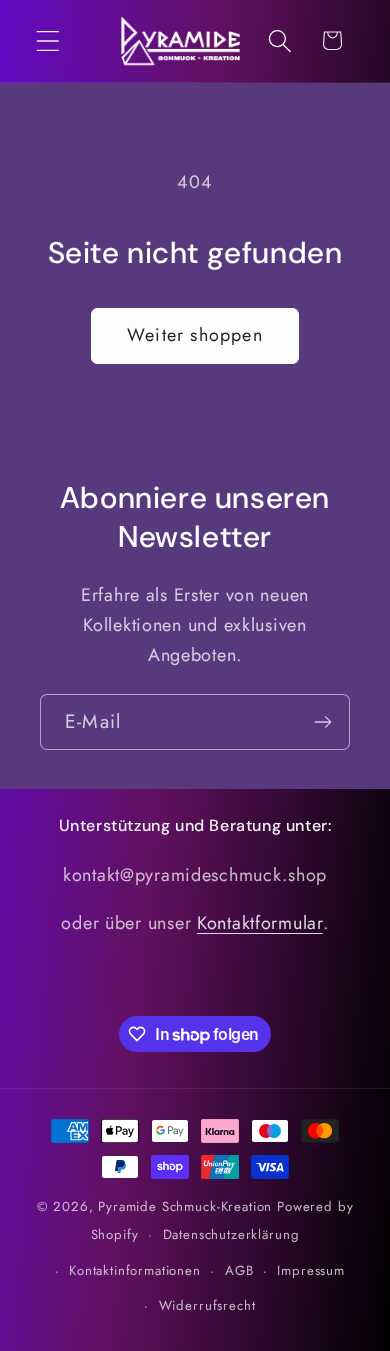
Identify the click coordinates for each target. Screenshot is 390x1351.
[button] (48, 40)
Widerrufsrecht (207, 1305)
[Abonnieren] (322, 722)
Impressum (311, 1270)
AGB (239, 1270)
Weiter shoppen (195, 335)
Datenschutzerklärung (231, 1234)
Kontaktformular (260, 923)
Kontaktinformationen (135, 1270)
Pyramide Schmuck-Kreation (185, 1206)
